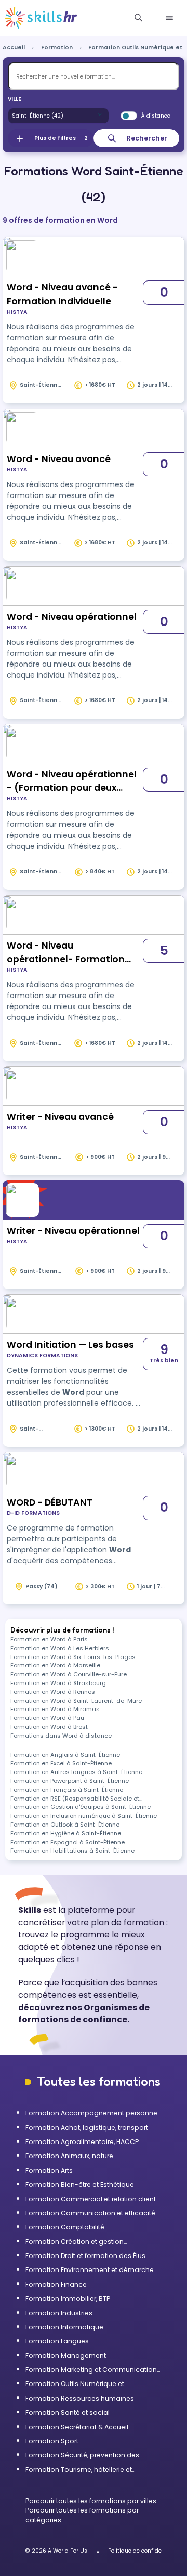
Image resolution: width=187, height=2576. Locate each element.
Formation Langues (57, 2341)
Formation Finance (56, 2284)
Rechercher (147, 138)
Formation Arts (49, 2170)
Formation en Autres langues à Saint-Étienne (76, 1772)
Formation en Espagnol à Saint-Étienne (68, 1842)
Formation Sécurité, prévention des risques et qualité (82, 2455)
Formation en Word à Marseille (55, 1665)
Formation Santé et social (68, 2412)
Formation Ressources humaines (80, 2398)
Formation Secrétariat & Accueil (77, 2427)
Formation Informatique (64, 2327)
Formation (57, 48)
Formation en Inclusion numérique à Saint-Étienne (84, 1816)
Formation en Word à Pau (47, 1718)
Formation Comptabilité (65, 2227)
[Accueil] (41, 18)
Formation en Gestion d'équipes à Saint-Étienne (81, 1807)
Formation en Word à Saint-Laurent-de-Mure (76, 1701)
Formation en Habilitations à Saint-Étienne (72, 1851)
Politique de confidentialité (144, 2551)
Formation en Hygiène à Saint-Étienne (66, 1833)
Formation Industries (59, 2313)
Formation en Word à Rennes (53, 1692)
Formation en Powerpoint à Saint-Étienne (70, 1781)
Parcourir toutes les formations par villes (91, 2501)
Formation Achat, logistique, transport (87, 2128)
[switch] (129, 116)
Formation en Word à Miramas (55, 1709)
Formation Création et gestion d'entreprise (75, 2242)
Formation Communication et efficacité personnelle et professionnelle (90, 2213)
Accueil (14, 48)
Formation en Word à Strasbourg (58, 1683)
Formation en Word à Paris (49, 1639)
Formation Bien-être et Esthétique (80, 2184)
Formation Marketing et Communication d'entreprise (91, 2370)
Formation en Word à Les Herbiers (60, 1648)
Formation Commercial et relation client (91, 2199)
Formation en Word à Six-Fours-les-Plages (73, 1657)
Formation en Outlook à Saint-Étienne (65, 1825)
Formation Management (66, 2356)
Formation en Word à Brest (49, 1727)
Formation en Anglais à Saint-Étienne (65, 1755)
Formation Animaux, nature (69, 2156)
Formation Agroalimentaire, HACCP (82, 2142)
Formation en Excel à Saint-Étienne (61, 1763)
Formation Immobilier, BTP (68, 2298)
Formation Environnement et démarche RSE (90, 2270)
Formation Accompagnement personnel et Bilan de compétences (92, 2113)
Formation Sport (52, 2441)
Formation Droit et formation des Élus (85, 2256)
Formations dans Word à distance (61, 1736)
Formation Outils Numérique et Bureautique (75, 2384)
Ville (15, 99)
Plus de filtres (61, 138)
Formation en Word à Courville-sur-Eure (69, 1674)
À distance (156, 116)
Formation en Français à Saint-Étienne (67, 1790)
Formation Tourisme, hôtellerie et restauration (79, 2470)
